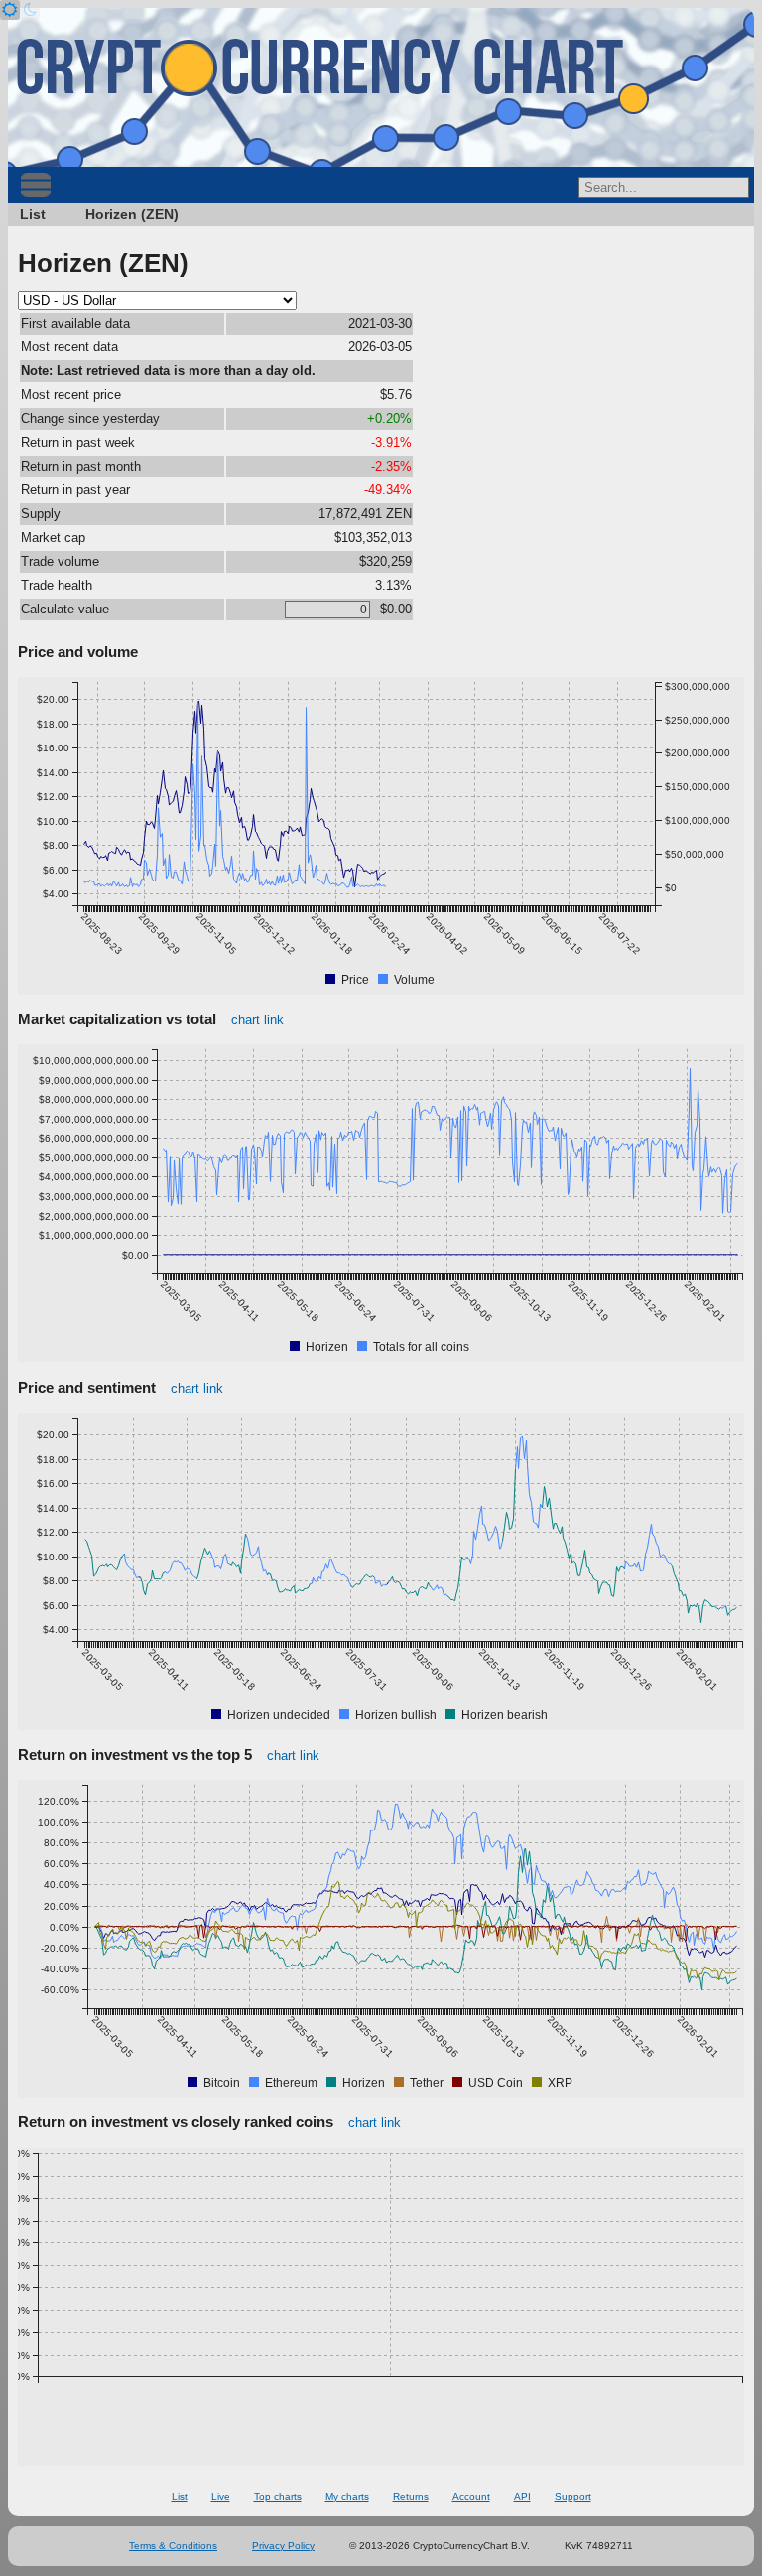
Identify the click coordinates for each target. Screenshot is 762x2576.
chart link (257, 1020)
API (522, 2496)
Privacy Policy (283, 2546)
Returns (411, 2496)
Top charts (278, 2496)
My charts (347, 2496)
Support (573, 2496)
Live (221, 2496)
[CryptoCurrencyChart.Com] (381, 87)
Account (471, 2496)
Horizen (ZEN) (132, 214)
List (33, 214)
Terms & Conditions (173, 2546)
